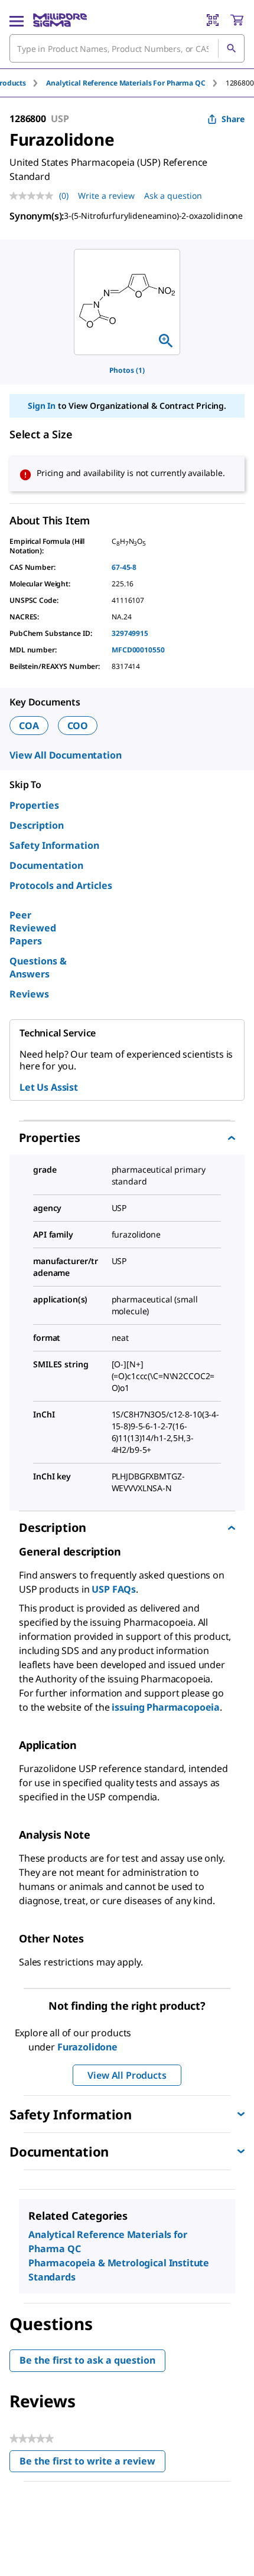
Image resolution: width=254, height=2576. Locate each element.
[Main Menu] (17, 20)
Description (37, 825)
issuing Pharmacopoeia (166, 1707)
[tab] (136, 83)
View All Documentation (65, 755)
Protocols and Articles (61, 885)
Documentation (46, 865)
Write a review (106, 196)
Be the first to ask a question (87, 2360)
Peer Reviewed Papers (33, 928)
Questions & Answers (38, 967)
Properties (34, 805)
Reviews (29, 994)
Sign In (42, 406)
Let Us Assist (49, 1087)
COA (29, 726)
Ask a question (173, 196)
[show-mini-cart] (237, 20)
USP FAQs (114, 1589)
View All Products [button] (127, 2075)
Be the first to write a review (92, 2464)
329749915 (130, 633)
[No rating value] (34, 196)
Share (233, 119)
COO (78, 726)
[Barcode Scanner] (213, 20)
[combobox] (127, 48)
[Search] (231, 48)
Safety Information (54, 845)
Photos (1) (127, 370)
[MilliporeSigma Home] (60, 20)
